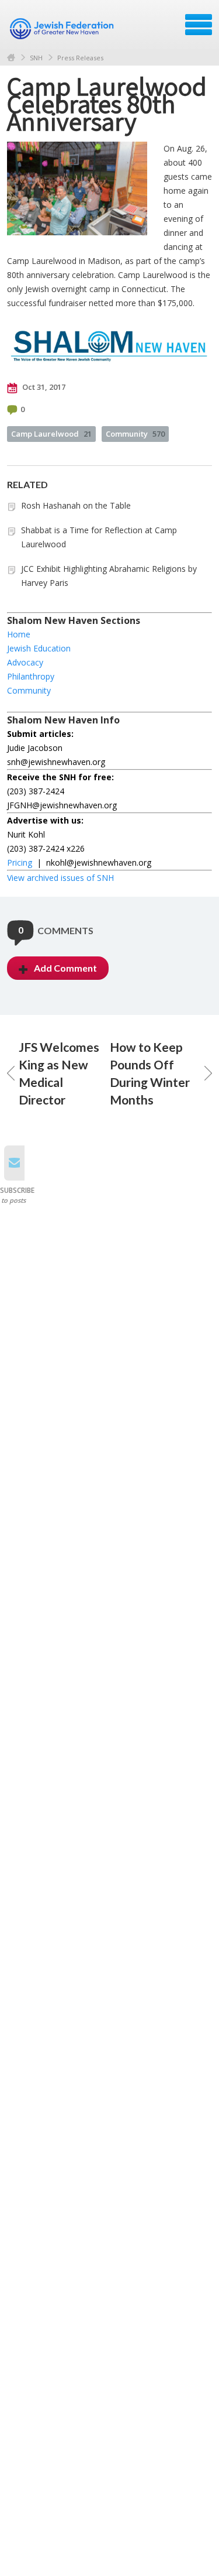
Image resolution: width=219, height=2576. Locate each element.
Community (135, 434)
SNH (36, 58)
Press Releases (80, 58)
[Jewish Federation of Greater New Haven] (63, 29)
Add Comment (65, 968)
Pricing (20, 862)
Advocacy (25, 662)
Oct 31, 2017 (43, 387)
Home (11, 58)
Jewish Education (39, 648)
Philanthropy (31, 676)
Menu (199, 25)
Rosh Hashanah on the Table (76, 505)
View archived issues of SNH (60, 878)
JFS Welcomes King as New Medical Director (59, 1073)
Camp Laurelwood (51, 434)
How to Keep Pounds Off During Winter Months (150, 1073)
